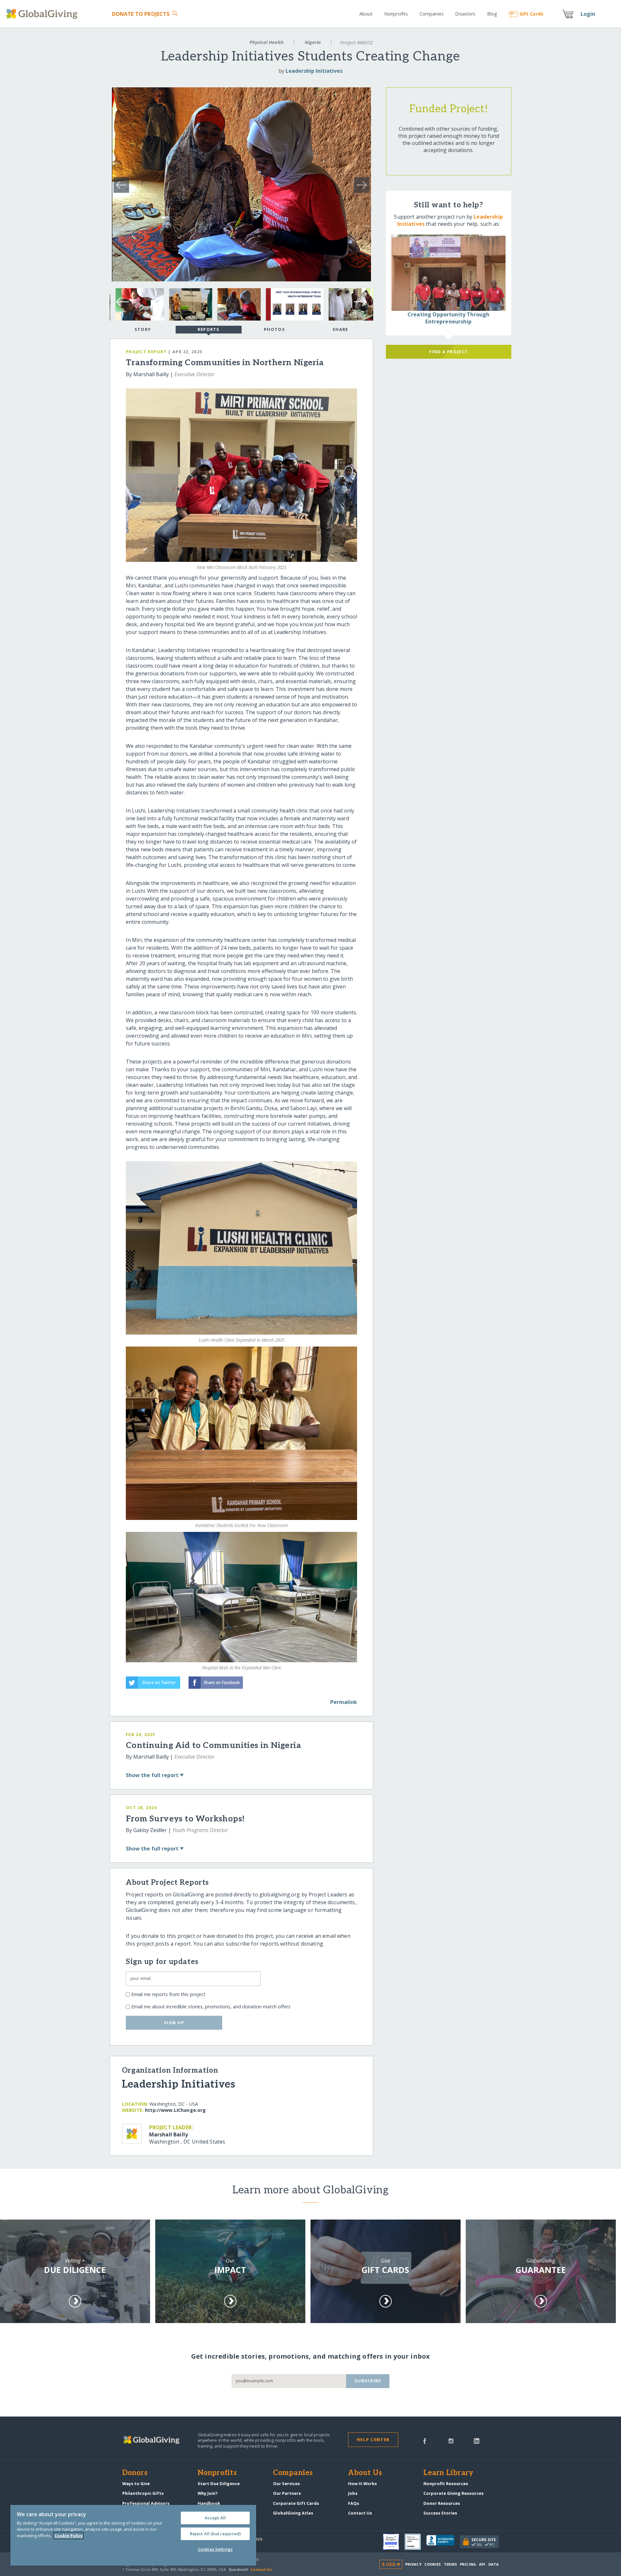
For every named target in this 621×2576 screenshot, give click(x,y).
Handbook (209, 2503)
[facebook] (425, 2440)
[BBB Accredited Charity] (443, 2542)
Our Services (286, 2483)
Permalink (344, 1702)
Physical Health (267, 42)
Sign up (174, 2023)
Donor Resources (442, 2503)
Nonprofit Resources (446, 2483)
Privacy (413, 2564)
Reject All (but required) (215, 2534)
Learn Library (448, 2473)
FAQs (354, 2503)
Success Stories (440, 2513)
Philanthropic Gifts (143, 2493)
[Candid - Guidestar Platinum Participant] (415, 2542)
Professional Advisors (146, 2503)
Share (340, 329)
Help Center (373, 2440)
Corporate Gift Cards (296, 2503)
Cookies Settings (215, 2549)
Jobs (353, 2493)
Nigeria (313, 42)
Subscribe (368, 2381)
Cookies (433, 2564)
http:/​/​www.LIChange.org (175, 2110)
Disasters (465, 14)
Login (588, 14)
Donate (141, 14)
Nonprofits (396, 14)
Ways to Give (136, 2483)
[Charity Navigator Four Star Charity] (394, 2542)
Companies (432, 14)
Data (494, 2564)
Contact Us (360, 2513)
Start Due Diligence (219, 2483)
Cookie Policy (69, 2536)
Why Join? (208, 2493)
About (366, 14)
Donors (135, 2473)
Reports (209, 329)
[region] (133, 2535)
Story (143, 329)
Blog (492, 14)
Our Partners (287, 2493)
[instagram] (451, 2440)
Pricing (468, 2564)
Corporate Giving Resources (453, 2493)
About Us (365, 2473)
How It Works (362, 2483)
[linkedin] (477, 2440)
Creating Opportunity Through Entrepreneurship (448, 318)
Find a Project (448, 352)
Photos (274, 329)
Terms (450, 2564)
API (482, 2564)
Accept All (215, 2518)
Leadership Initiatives (314, 71)
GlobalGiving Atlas (293, 2513)
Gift (531, 14)
